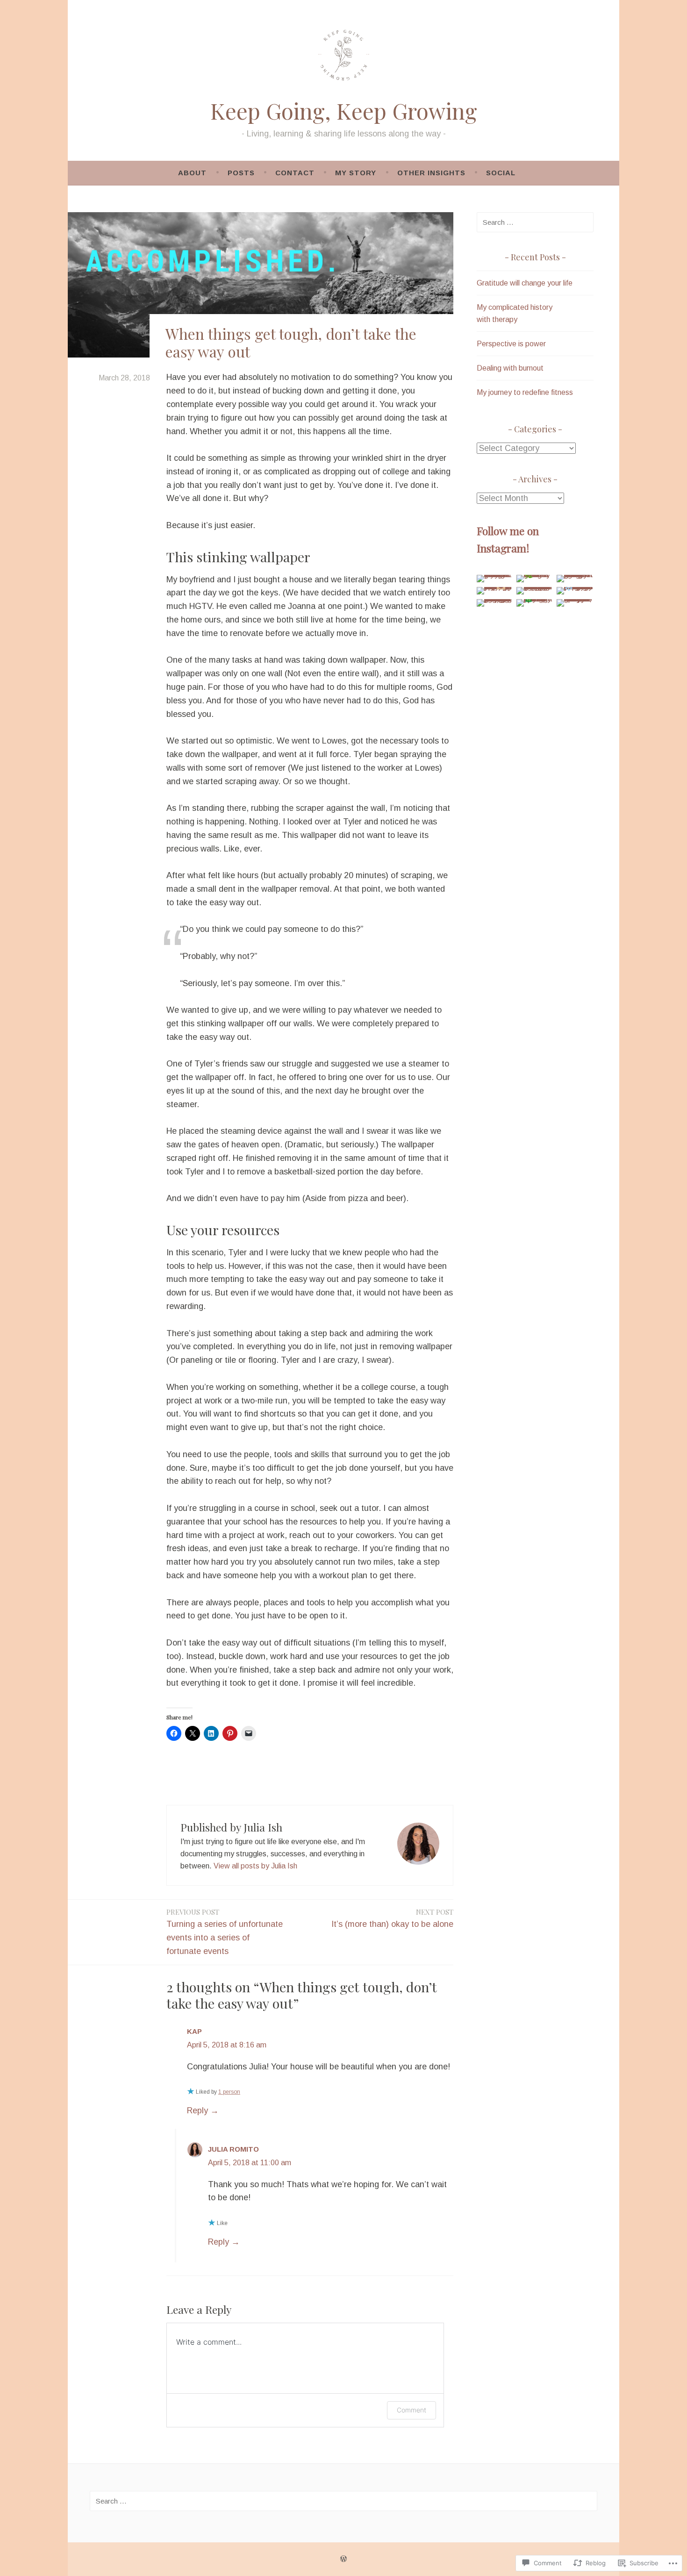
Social (501, 173)
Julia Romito (233, 2149)
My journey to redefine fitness (525, 392)
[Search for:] (535, 222)
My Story (356, 173)
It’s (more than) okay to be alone (392, 1918)
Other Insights (431, 173)
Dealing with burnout (510, 368)
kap (194, 2031)
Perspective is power (511, 344)
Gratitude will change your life (525, 283)
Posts (241, 173)
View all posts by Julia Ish (255, 1866)
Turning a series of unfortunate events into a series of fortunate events (225, 1932)
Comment (411, 2410)
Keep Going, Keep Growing (344, 111)
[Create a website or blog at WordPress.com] (343, 2559)
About (192, 173)
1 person (229, 2092)
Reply (197, 2111)
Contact (295, 173)
